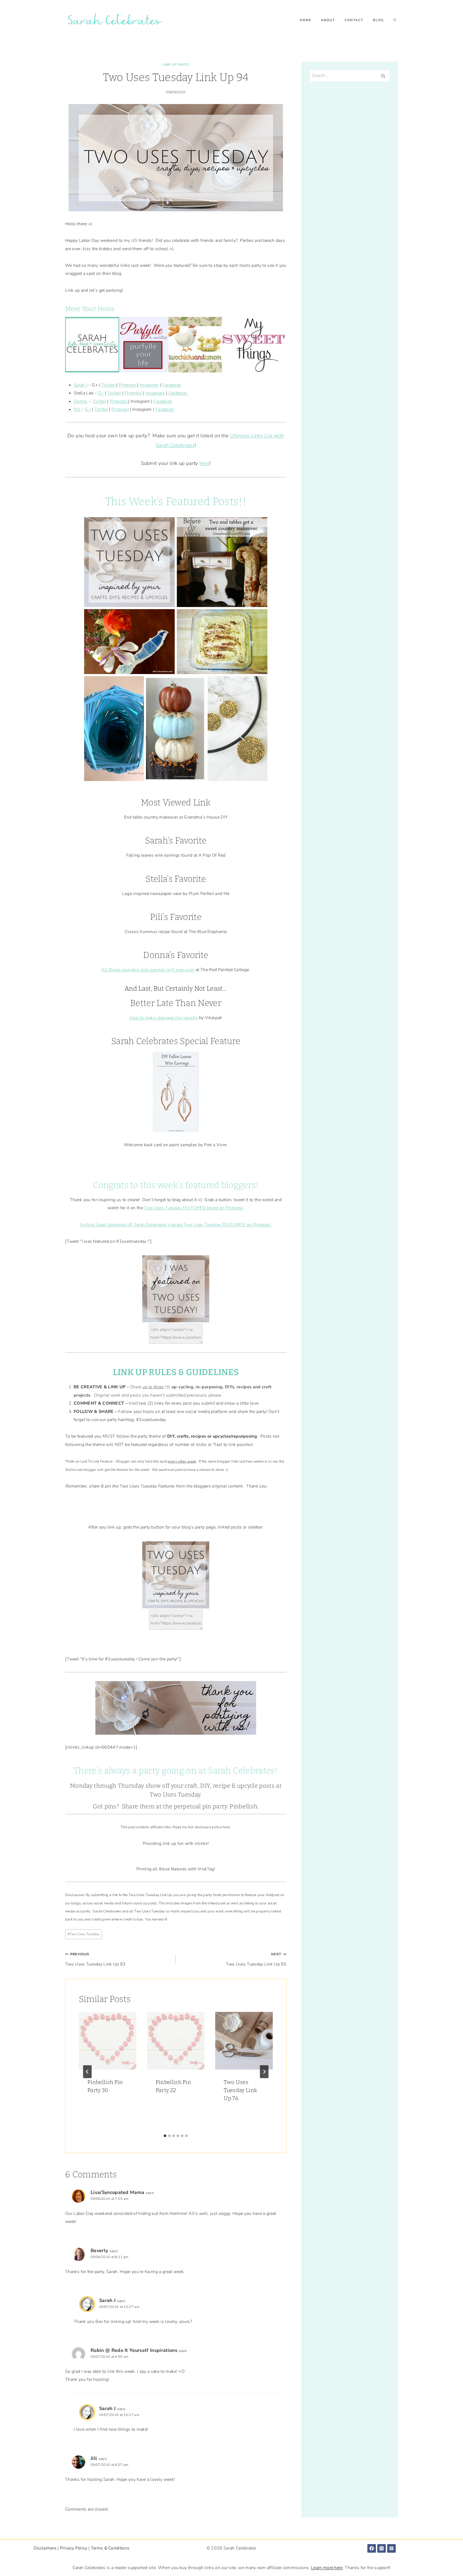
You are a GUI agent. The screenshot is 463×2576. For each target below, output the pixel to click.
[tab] (165, 2136)
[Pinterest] (391, 2548)
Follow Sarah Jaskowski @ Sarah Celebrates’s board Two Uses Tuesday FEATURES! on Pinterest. (176, 1225)
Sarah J (81, 385)
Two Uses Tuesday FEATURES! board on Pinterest (193, 1208)
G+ (101, 393)
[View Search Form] (395, 20)
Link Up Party (176, 65)
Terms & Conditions (110, 2548)
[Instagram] (382, 2548)
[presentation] (108, 2041)
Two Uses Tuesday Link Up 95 (256, 1959)
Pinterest (128, 385)
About (328, 20)
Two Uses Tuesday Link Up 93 (95, 1959)
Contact (354, 20)
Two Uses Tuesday (175, 1795)
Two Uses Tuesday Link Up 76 (240, 2090)
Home (306, 20)
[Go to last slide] (87, 2072)
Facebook (172, 385)
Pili (78, 409)
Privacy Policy (74, 2548)
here (205, 463)
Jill (94, 2458)
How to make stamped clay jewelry (163, 1018)
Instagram (149, 385)
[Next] (264, 2072)
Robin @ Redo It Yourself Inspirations (134, 2350)
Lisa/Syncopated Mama (117, 2192)
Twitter (109, 385)
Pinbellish (244, 1806)
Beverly (99, 2251)
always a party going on (149, 1771)
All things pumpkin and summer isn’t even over (148, 970)
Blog (378, 20)
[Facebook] (372, 2548)
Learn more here (327, 2568)
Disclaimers (45, 2548)
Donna (81, 401)
